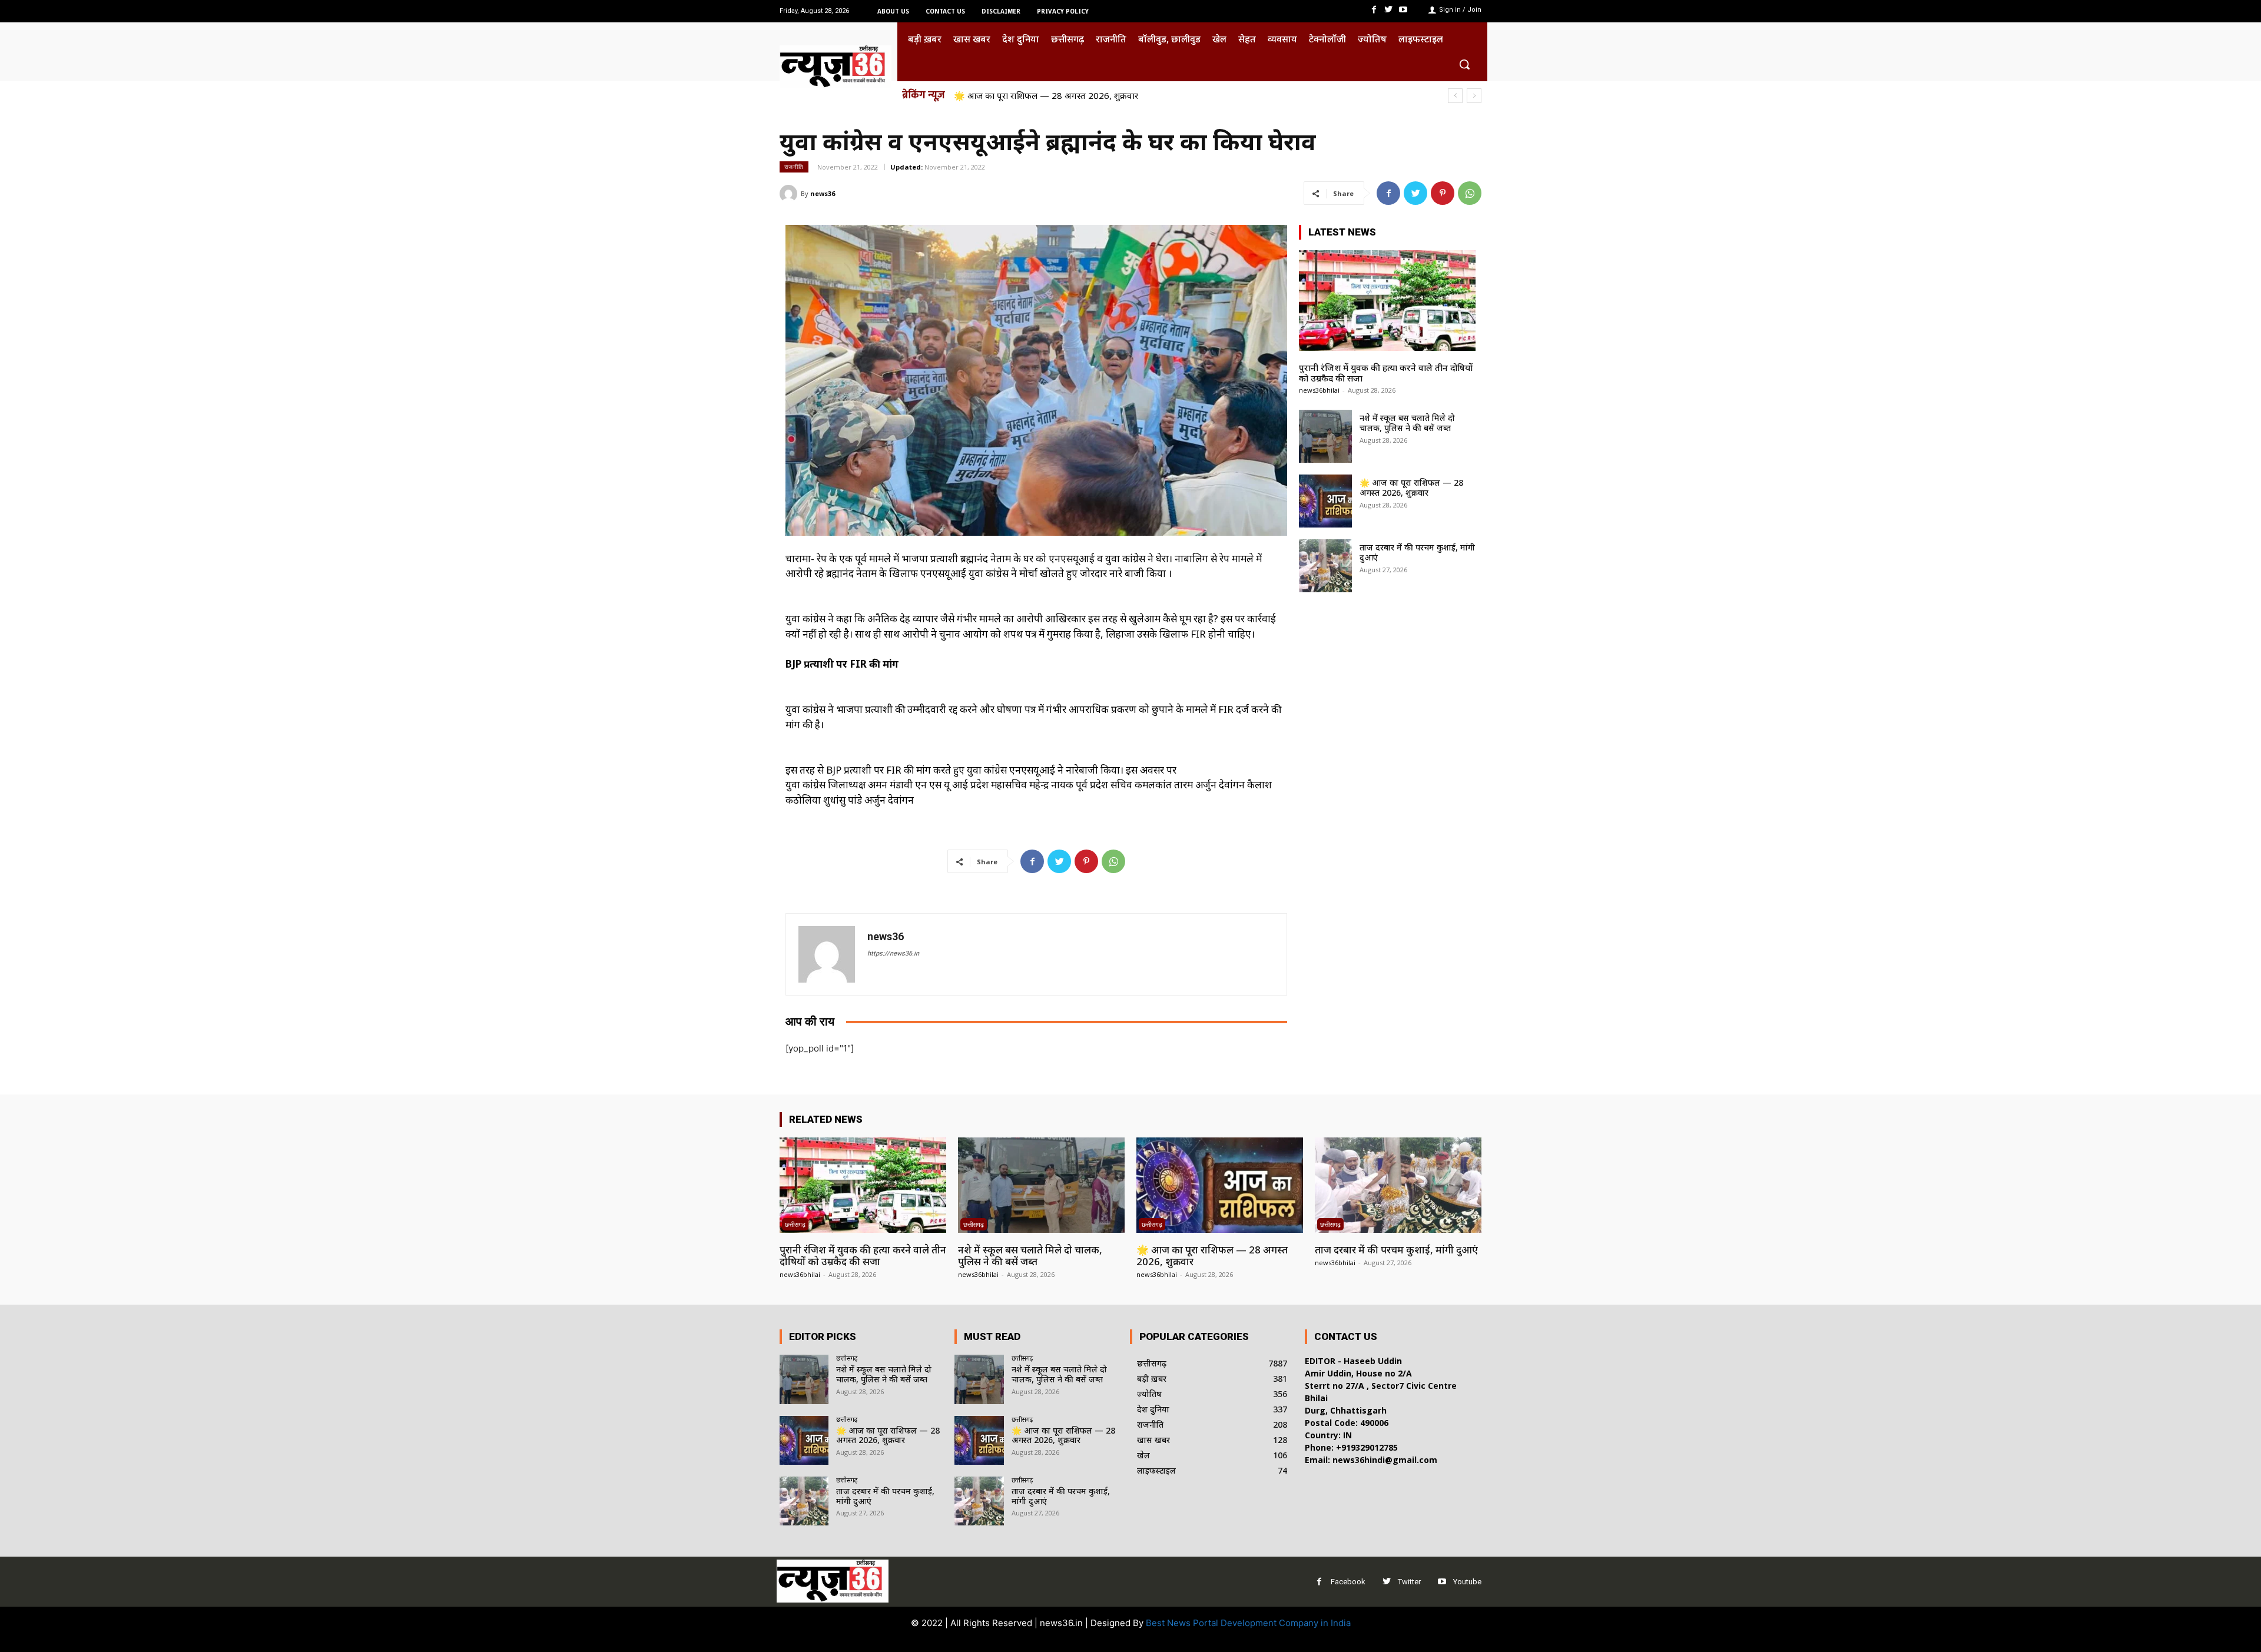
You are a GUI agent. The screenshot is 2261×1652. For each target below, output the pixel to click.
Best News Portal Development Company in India (1248, 1623)
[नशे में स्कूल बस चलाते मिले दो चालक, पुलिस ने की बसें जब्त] (1325, 436)
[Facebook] (1373, 10)
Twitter (1409, 1582)
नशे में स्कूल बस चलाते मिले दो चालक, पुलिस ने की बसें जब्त (1407, 423)
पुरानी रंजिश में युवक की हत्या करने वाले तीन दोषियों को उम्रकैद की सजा (1386, 373)
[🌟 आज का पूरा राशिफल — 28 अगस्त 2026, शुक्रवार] (1325, 501)
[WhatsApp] (1470, 193)
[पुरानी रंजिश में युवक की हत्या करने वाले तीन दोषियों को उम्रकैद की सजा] (1387, 301)
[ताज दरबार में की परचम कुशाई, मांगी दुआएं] (1325, 566)
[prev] (1455, 96)
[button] (1464, 64)
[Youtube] (1403, 10)
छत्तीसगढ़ (795, 1224)
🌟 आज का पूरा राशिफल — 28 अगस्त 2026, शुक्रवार (1411, 487)
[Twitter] (1389, 10)
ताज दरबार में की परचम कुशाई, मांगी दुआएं (1025, 95)
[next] (1474, 96)
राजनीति (794, 167)
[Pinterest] (1443, 193)
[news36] (790, 194)
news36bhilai (1319, 390)
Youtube (1467, 1582)
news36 (823, 193)
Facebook (1348, 1582)
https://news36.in (893, 953)
